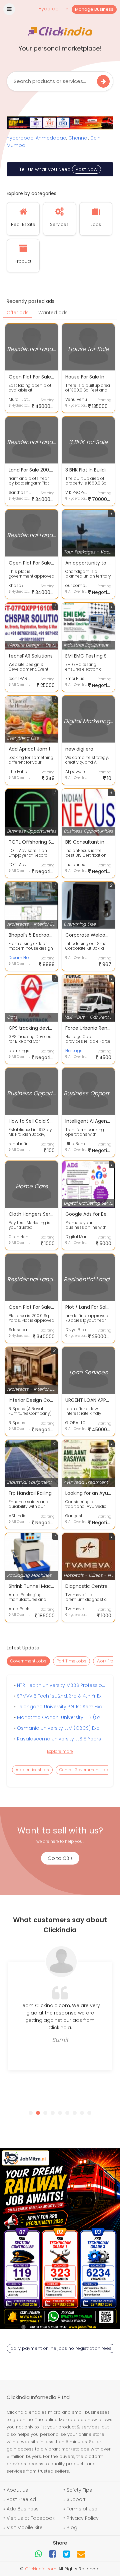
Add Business (23, 2509)
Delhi (96, 138)
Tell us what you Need (58, 169)
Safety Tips (79, 2490)
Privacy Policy (83, 2518)
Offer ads (18, 313)
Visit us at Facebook (31, 2518)
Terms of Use (82, 2509)
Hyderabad (20, 138)
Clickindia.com (41, 2569)
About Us (17, 2490)
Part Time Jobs (71, 1661)
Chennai (78, 138)
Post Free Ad (21, 2499)
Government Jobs (28, 1661)
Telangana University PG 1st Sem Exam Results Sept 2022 (61, 1707)
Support (76, 2499)
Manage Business (94, 9)
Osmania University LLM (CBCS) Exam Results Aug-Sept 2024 (61, 1728)
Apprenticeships (32, 1770)
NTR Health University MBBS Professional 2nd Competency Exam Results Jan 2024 (61, 1685)
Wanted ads (53, 313)
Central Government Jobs (85, 1770)
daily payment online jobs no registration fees (61, 2348)
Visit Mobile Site (25, 2527)
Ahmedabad (51, 138)
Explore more (60, 1751)
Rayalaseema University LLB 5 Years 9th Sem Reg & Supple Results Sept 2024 (61, 1739)
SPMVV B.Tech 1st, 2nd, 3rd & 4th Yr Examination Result (61, 1696)
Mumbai (16, 145)
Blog (72, 2527)
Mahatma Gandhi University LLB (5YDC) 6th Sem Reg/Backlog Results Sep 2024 (61, 1717)
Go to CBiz (60, 1858)
